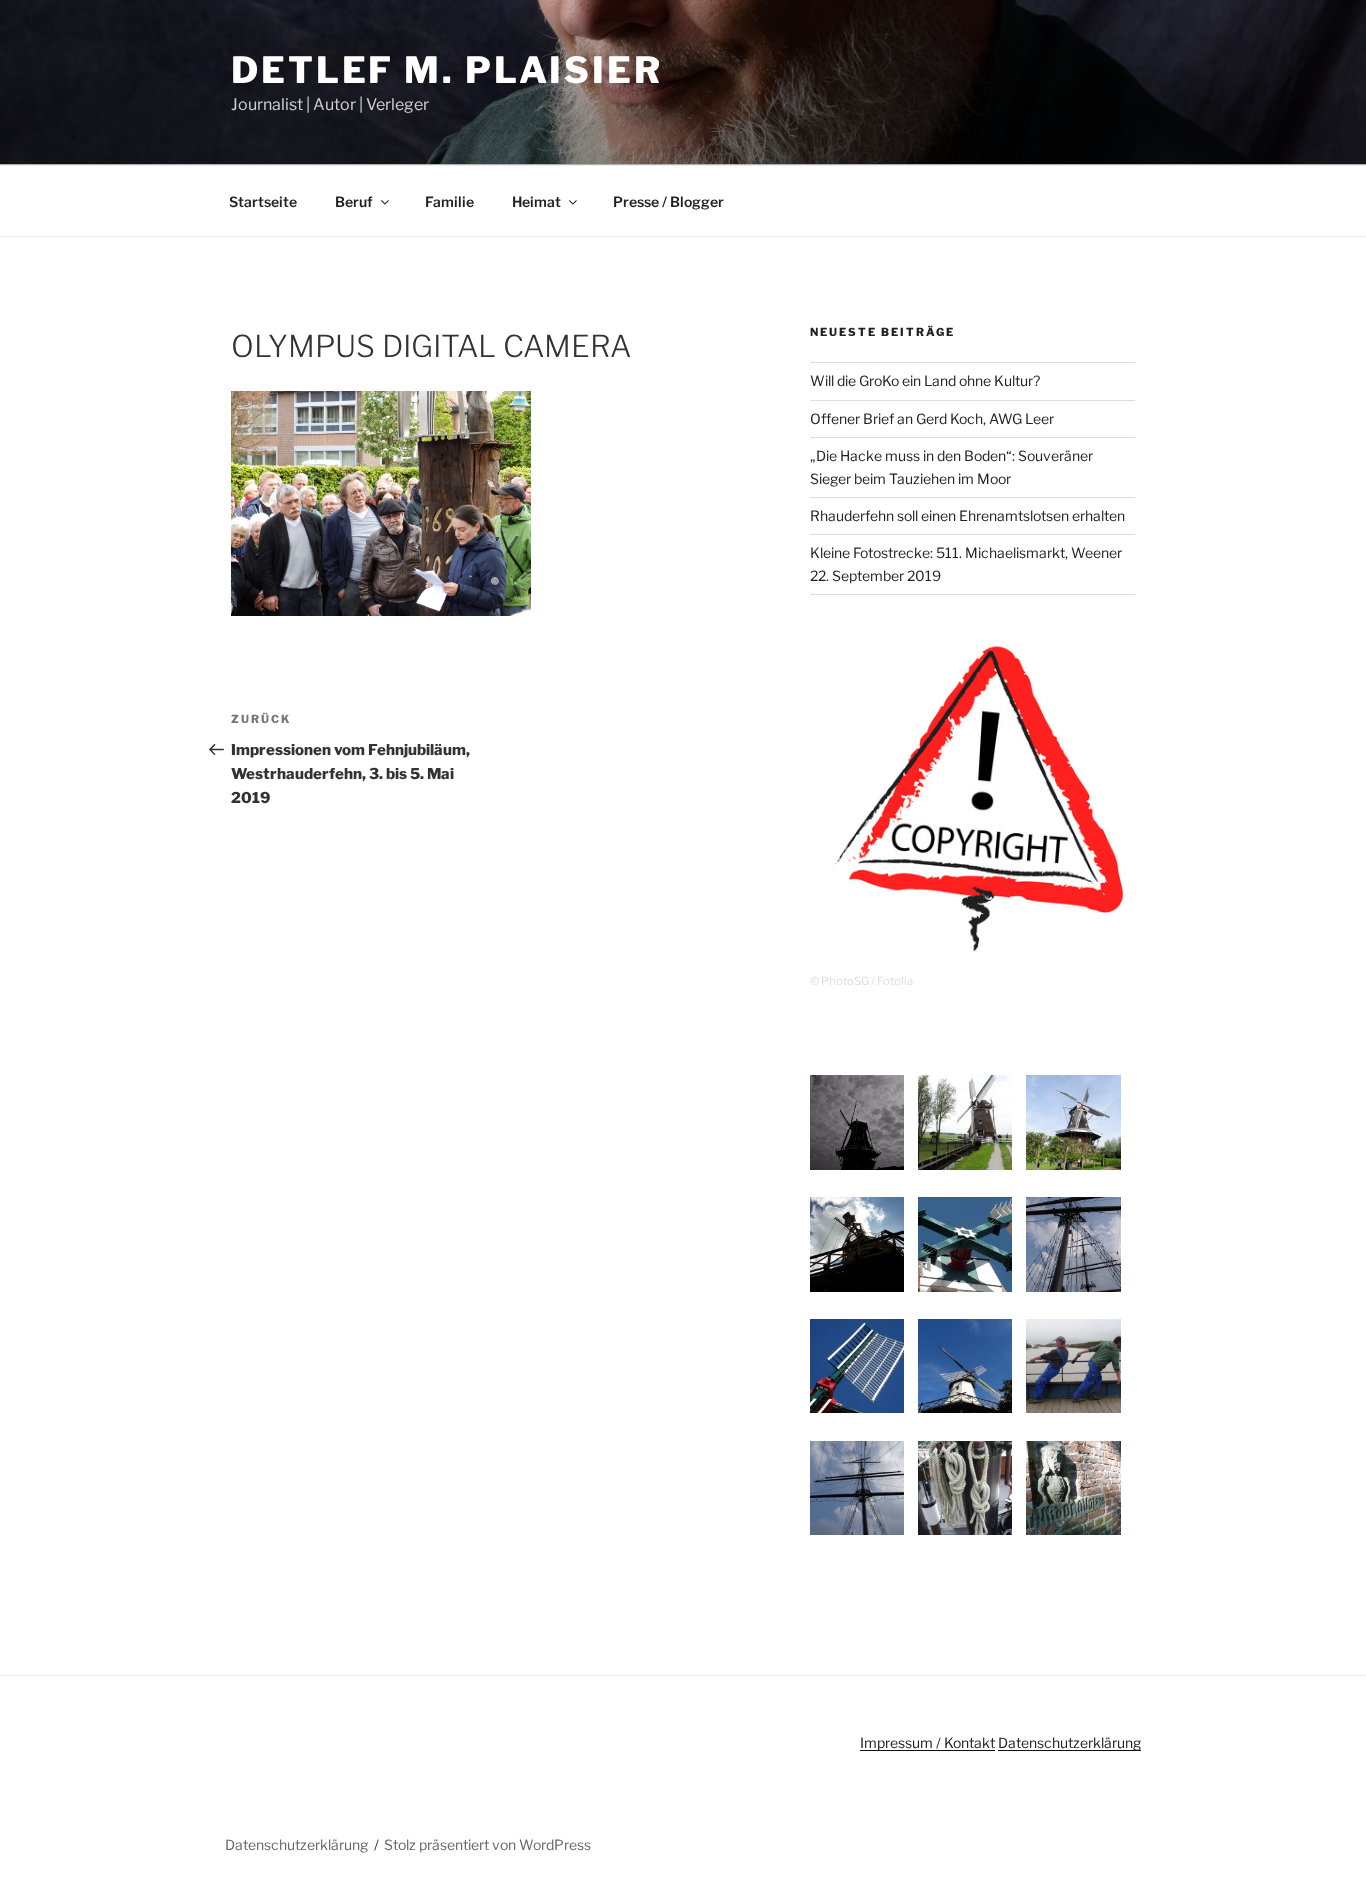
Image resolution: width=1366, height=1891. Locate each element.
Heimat (536, 201)
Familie (449, 201)
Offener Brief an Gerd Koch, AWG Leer (932, 418)
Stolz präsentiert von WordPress (487, 1844)
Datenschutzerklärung (1069, 1742)
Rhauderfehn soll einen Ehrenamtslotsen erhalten (967, 515)
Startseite (263, 201)
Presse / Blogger (668, 201)
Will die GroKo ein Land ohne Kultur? (925, 380)
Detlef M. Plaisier (447, 70)
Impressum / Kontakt (927, 1742)
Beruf (354, 201)
